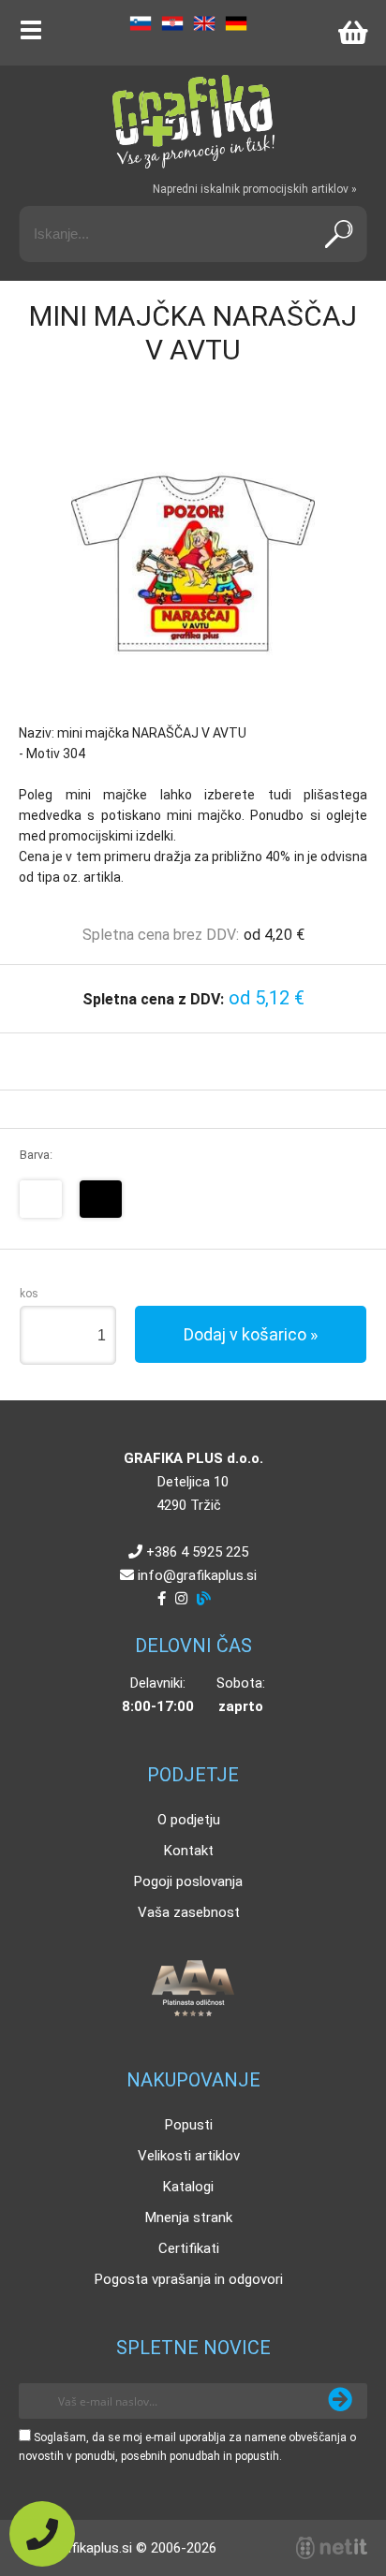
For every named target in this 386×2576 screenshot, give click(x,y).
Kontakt (189, 1851)
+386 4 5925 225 (197, 1552)
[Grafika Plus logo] (193, 122)
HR (172, 23)
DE (236, 23)
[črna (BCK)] (101, 1199)
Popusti (189, 2125)
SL (141, 23)
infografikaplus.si (197, 1575)
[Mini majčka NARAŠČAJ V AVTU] (193, 563)
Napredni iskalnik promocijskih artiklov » (255, 189)
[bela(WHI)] (41, 1199)
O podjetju (189, 1820)
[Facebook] (162, 1599)
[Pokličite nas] (42, 2534)
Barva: (36, 1155)
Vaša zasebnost (189, 1912)
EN (204, 23)
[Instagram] (181, 1599)
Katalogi (188, 2187)
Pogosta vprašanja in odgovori (189, 2279)
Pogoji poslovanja (188, 1881)
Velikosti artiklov (189, 2156)
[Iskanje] (338, 234)
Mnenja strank (189, 2217)
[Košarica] (352, 33)
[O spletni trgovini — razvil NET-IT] (332, 2548)
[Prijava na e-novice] (340, 2401)
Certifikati (189, 2248)
